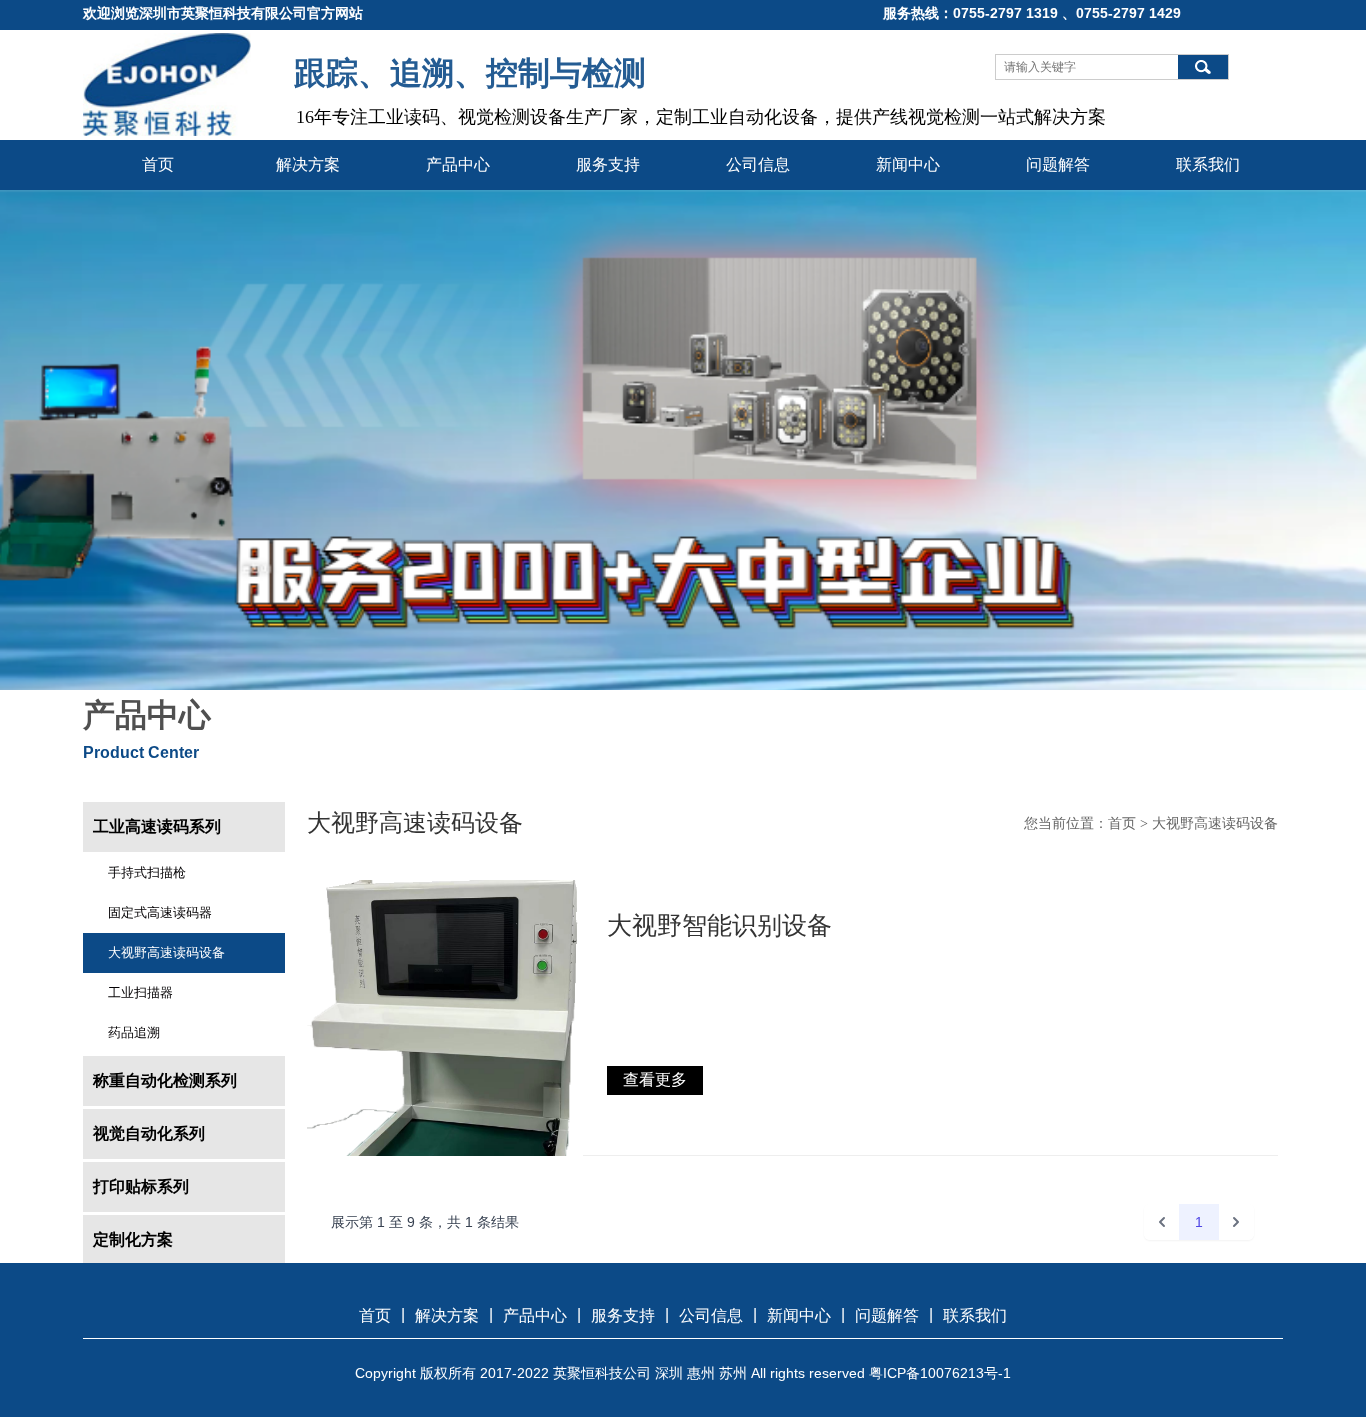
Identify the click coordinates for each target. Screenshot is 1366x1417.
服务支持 (608, 164)
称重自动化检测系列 (165, 1080)
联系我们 (1208, 164)
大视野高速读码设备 (166, 952)
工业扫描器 (140, 992)
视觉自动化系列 (149, 1133)
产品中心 (458, 164)
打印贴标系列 (141, 1186)
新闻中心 (908, 164)
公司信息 (758, 164)
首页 (158, 164)
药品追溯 (134, 1032)
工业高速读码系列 (157, 826)
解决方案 (308, 164)
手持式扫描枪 (147, 872)
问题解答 (1058, 164)
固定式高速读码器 (160, 912)
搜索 (1203, 67)
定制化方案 (133, 1239)
